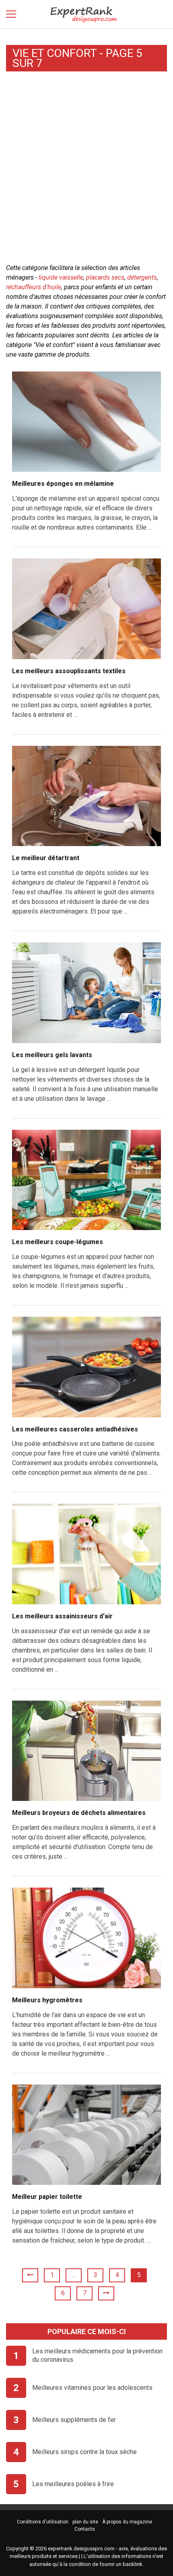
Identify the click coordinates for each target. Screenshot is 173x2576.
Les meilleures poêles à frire (73, 2484)
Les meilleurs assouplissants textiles (69, 671)
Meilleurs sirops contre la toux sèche (84, 2452)
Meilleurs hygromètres (47, 2000)
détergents (142, 277)
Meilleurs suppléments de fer (74, 2420)
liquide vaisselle (61, 277)
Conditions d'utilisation (43, 2522)
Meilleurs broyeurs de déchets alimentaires (79, 1813)
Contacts (85, 2529)
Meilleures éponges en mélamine (63, 484)
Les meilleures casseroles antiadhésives (75, 1429)
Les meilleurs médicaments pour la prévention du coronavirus (97, 2355)
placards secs (105, 277)
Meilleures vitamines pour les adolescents (92, 2388)
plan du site (85, 2522)
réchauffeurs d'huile (34, 287)
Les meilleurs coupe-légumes (58, 1242)
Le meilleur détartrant (46, 858)
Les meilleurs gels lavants (52, 1055)
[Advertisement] (86, 169)
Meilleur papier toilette (47, 2197)
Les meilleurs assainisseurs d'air (62, 1616)
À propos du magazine (127, 2522)
